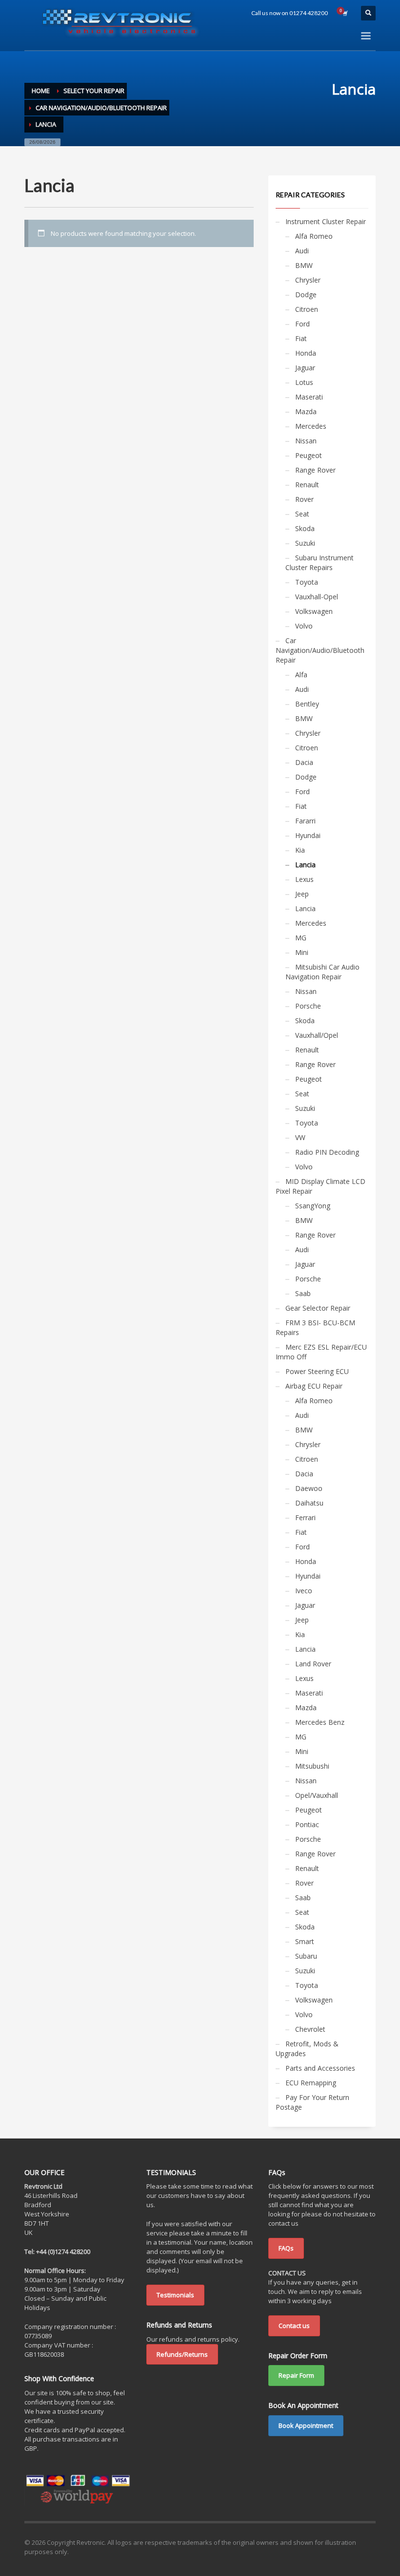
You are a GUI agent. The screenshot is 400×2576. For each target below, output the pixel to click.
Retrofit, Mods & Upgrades (307, 2049)
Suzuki (305, 543)
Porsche (308, 1006)
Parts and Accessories (320, 2068)
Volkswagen (314, 611)
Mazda (306, 411)
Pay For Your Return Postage (312, 2102)
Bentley (307, 704)
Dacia (304, 762)
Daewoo (309, 1488)
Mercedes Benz (320, 1722)
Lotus (304, 382)
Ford (302, 324)
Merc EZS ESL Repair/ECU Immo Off (321, 1352)
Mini (302, 952)
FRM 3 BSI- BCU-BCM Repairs (315, 1327)
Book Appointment (306, 2425)
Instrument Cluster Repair (326, 221)
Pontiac (307, 1824)
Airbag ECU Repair (314, 1386)
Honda (306, 353)
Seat (302, 514)
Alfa (301, 675)
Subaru (306, 1956)
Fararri (305, 821)
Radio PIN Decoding (327, 1152)
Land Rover (313, 1664)
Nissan (306, 441)
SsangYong (313, 1206)
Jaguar (305, 368)
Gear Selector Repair (318, 1308)
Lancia (305, 865)
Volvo (304, 626)
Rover (304, 499)
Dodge (306, 295)
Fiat (301, 338)
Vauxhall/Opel (317, 1035)
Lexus (304, 879)
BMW (304, 265)
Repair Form (296, 2375)
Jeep (302, 894)
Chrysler (308, 280)
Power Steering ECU (317, 1371)
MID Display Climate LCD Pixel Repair (320, 1186)
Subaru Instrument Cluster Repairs (320, 563)
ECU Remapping (311, 2083)
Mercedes (311, 426)
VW (300, 1137)
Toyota (307, 582)
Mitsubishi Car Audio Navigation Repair (322, 972)
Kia (300, 850)
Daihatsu (309, 1503)
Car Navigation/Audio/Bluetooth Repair (320, 650)
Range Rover (315, 470)
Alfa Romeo (314, 236)
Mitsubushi (312, 1766)
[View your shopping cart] (344, 13)
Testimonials (175, 2295)
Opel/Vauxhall (317, 1795)
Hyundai (308, 835)
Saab (303, 1293)
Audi (302, 251)
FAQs (286, 2248)
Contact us (294, 2326)
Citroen (307, 309)
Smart (305, 1941)
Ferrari (305, 1517)
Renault (307, 485)
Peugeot (309, 455)
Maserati (309, 397)
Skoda (305, 528)
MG (301, 938)
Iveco (304, 1591)
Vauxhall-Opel (317, 597)
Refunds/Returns (182, 2354)
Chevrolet (310, 2029)
